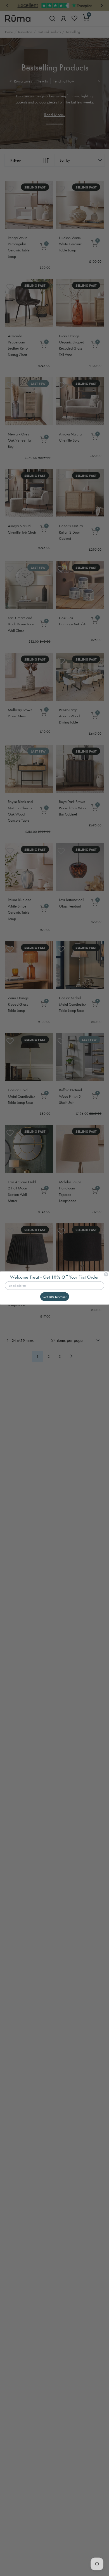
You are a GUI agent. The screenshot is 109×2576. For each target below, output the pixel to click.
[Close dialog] (106, 1274)
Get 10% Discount (54, 1297)
